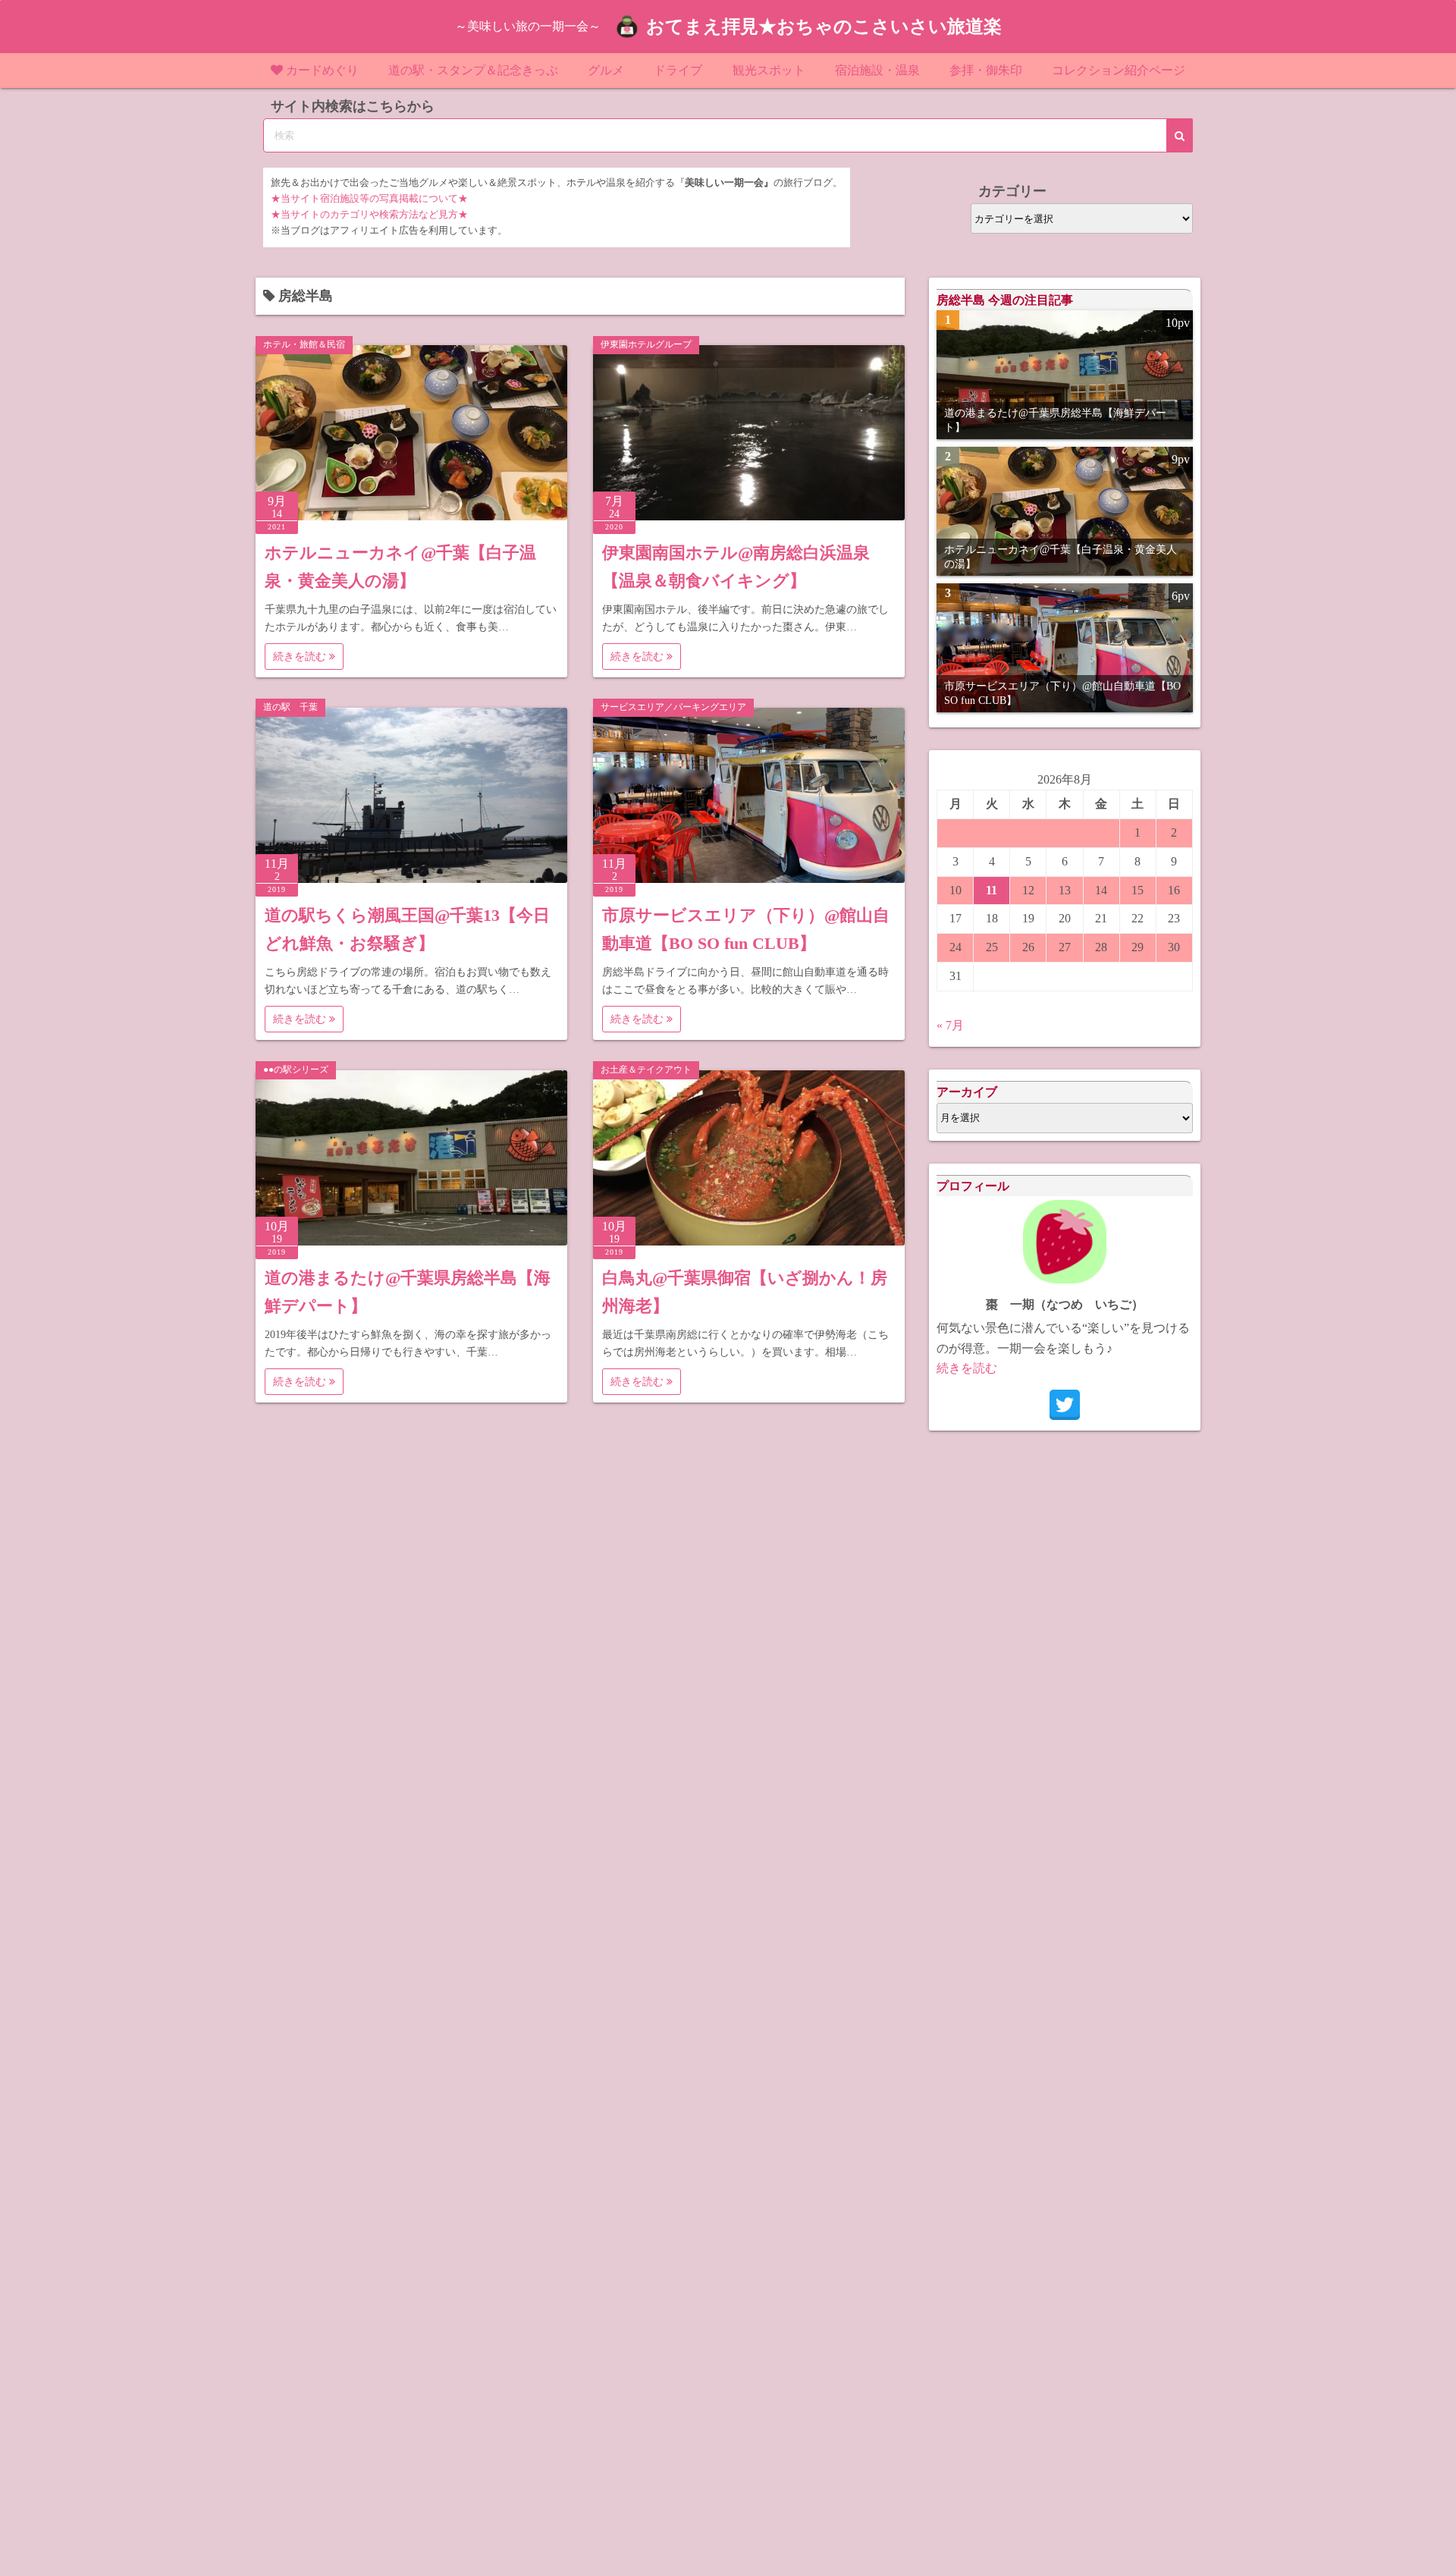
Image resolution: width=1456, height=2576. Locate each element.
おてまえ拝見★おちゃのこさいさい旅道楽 (824, 27)
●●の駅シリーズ (296, 1070)
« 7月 (950, 1025)
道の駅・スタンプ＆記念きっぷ (473, 70)
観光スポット (769, 70)
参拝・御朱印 (986, 70)
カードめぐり (322, 70)
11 (992, 890)
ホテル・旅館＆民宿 (304, 344)
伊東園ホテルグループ (646, 344)
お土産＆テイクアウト (646, 1070)
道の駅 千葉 (290, 707)
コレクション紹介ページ (1119, 70)
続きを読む (301, 657)
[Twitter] (1065, 1405)
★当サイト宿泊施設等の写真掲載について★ (369, 199)
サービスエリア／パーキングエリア (673, 707)
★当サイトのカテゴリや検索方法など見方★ (369, 215)
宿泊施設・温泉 (877, 70)
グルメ (606, 70)
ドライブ (678, 70)
